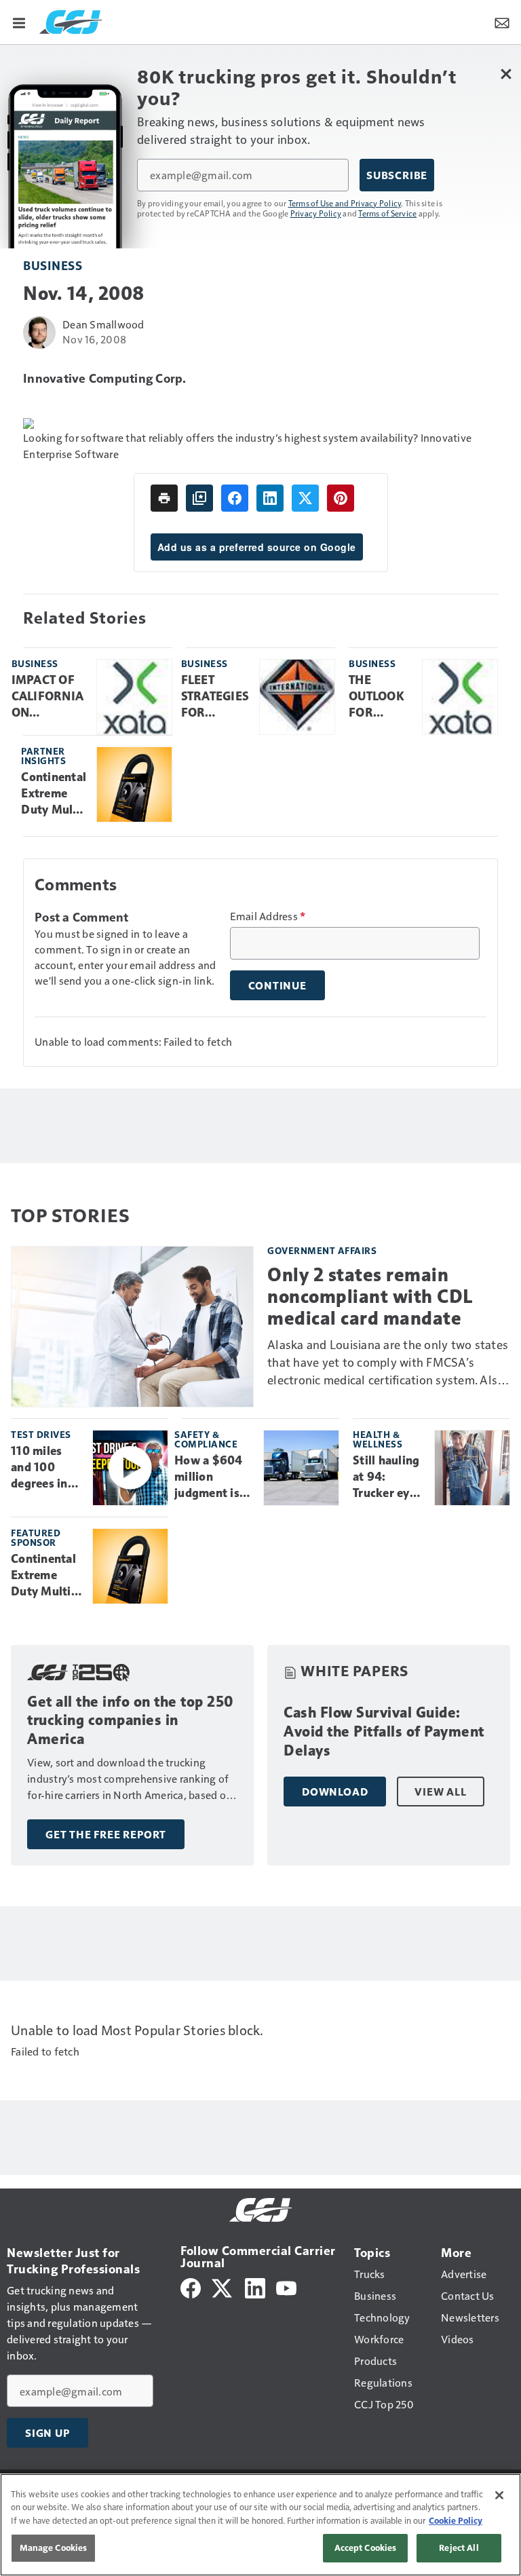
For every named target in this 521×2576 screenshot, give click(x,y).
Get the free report (106, 1834)
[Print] (164, 498)
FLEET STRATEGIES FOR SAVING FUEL (215, 697)
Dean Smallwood (103, 324)
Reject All (459, 2547)
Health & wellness (378, 1439)
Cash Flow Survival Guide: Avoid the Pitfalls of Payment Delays (384, 1731)
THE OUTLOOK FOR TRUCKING (379, 697)
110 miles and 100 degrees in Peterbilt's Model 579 (40, 1468)
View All (440, 1792)
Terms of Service (387, 213)
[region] (260, 2525)
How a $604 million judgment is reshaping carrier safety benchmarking (214, 1477)
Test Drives (41, 1434)
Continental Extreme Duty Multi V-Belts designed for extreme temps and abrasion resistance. (54, 794)
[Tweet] (305, 498)
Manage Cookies (54, 2547)
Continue (277, 985)
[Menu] (19, 22)
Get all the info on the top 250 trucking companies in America (131, 1721)
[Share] (235, 498)
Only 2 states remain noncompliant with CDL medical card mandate (370, 1296)
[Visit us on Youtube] (286, 2287)
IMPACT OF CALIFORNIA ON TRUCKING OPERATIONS (49, 697)
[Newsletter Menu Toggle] (502, 22)
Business (53, 265)
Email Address (268, 916)
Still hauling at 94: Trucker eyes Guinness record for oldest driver (388, 1477)
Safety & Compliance (206, 1439)
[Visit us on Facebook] (191, 2287)
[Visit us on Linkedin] (255, 2287)
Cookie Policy (456, 2520)
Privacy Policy (316, 213)
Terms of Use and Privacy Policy (345, 203)
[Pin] (341, 498)
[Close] (499, 2495)
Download (335, 1792)
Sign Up (47, 2433)
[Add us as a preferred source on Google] (199, 498)
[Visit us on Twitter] (223, 2287)
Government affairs (322, 1250)
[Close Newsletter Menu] (506, 74)
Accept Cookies (366, 2547)
